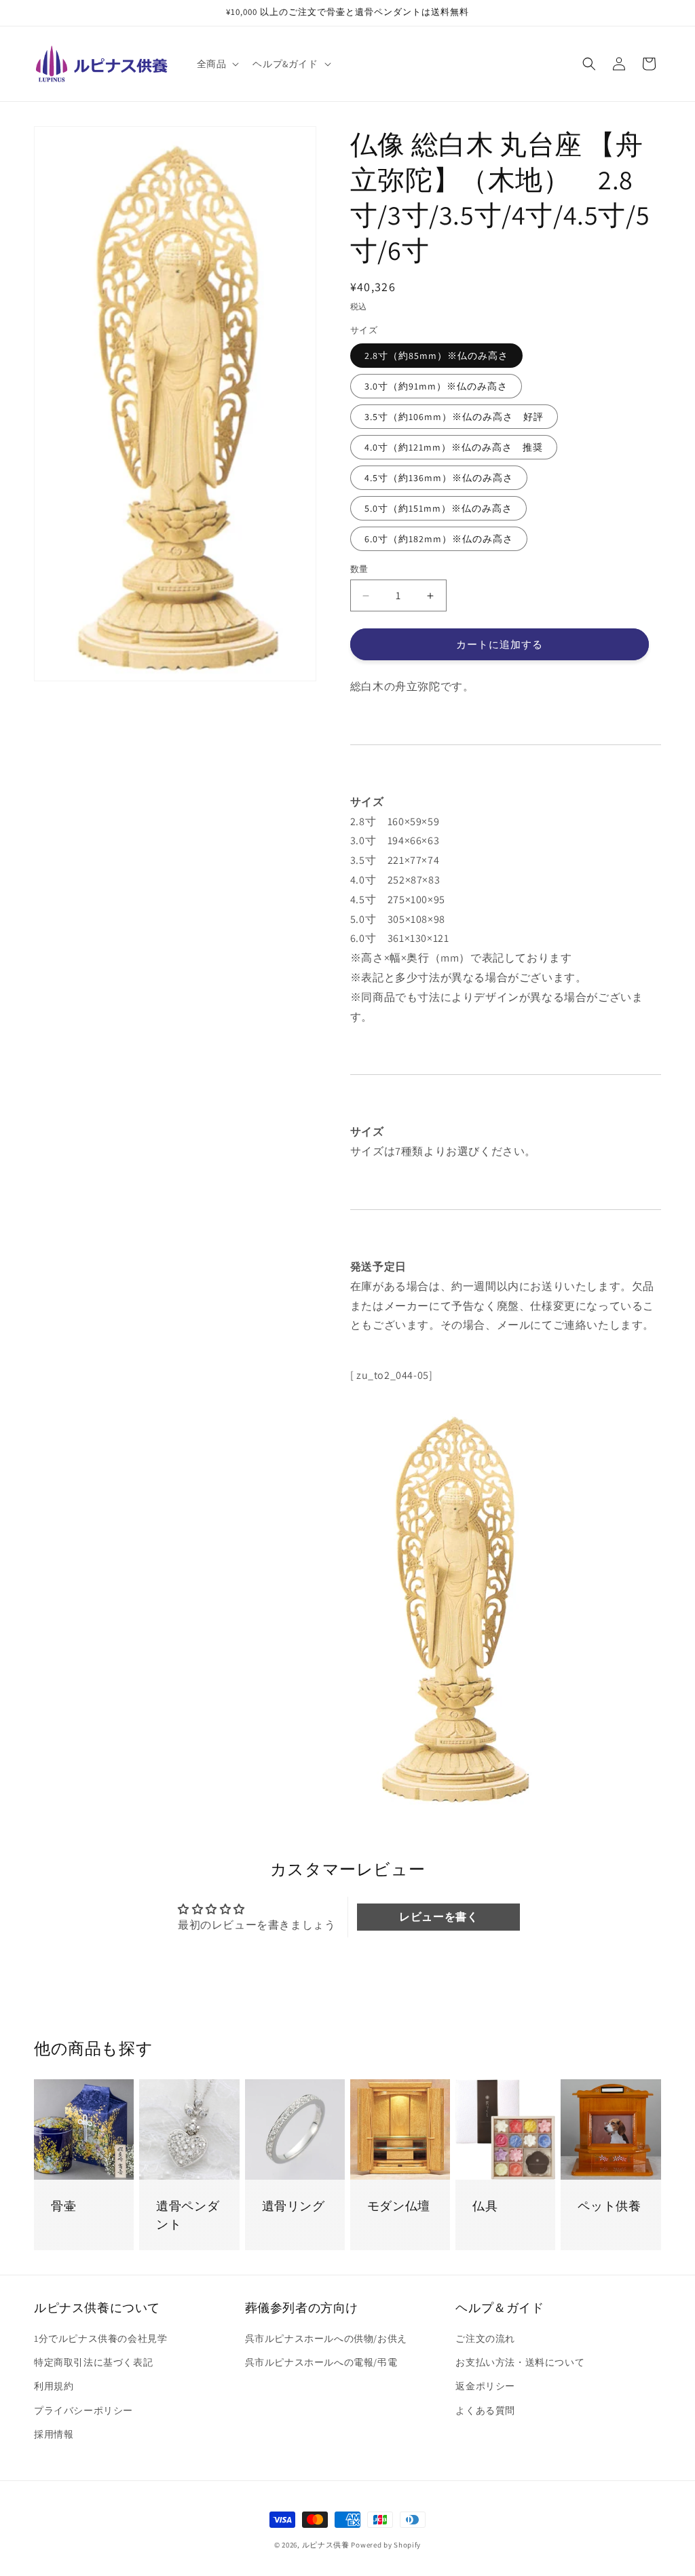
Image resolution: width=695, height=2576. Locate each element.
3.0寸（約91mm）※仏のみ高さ (436, 386)
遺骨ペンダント (188, 2215)
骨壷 (63, 2206)
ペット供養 (609, 2206)
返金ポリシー (485, 2386)
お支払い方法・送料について (520, 2362)
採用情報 (54, 2434)
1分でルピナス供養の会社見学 (100, 2338)
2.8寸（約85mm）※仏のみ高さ (436, 356)
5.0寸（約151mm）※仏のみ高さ (438, 508)
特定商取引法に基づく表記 (93, 2362)
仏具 (485, 2206)
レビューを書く (438, 1917)
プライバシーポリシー (83, 2410)
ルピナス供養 (326, 2545)
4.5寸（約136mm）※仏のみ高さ (439, 478)
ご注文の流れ (485, 2338)
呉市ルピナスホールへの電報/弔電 (321, 2362)
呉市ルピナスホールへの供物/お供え (326, 2338)
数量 (359, 569)
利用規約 (54, 2386)
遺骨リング (294, 2206)
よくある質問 (485, 2410)
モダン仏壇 (399, 2206)
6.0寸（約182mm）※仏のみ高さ (439, 539)
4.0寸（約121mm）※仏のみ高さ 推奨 (454, 447)
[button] (217, 64)
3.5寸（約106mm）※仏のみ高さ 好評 (454, 417)
